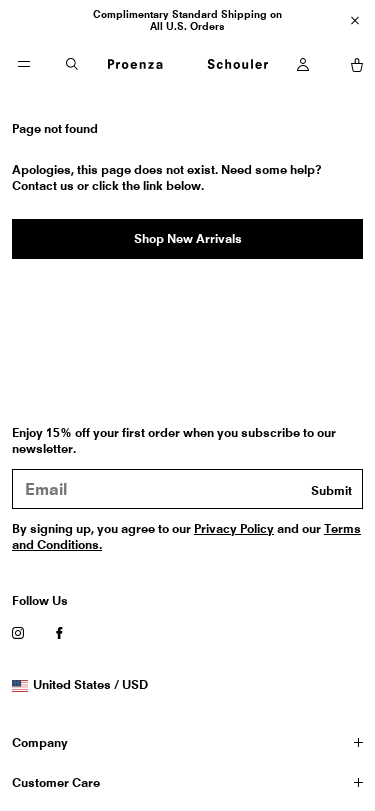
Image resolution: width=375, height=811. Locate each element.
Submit (331, 490)
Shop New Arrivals (188, 238)
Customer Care (56, 782)
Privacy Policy (234, 528)
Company (40, 742)
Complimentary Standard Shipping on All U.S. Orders (187, 20)
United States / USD (90, 685)
